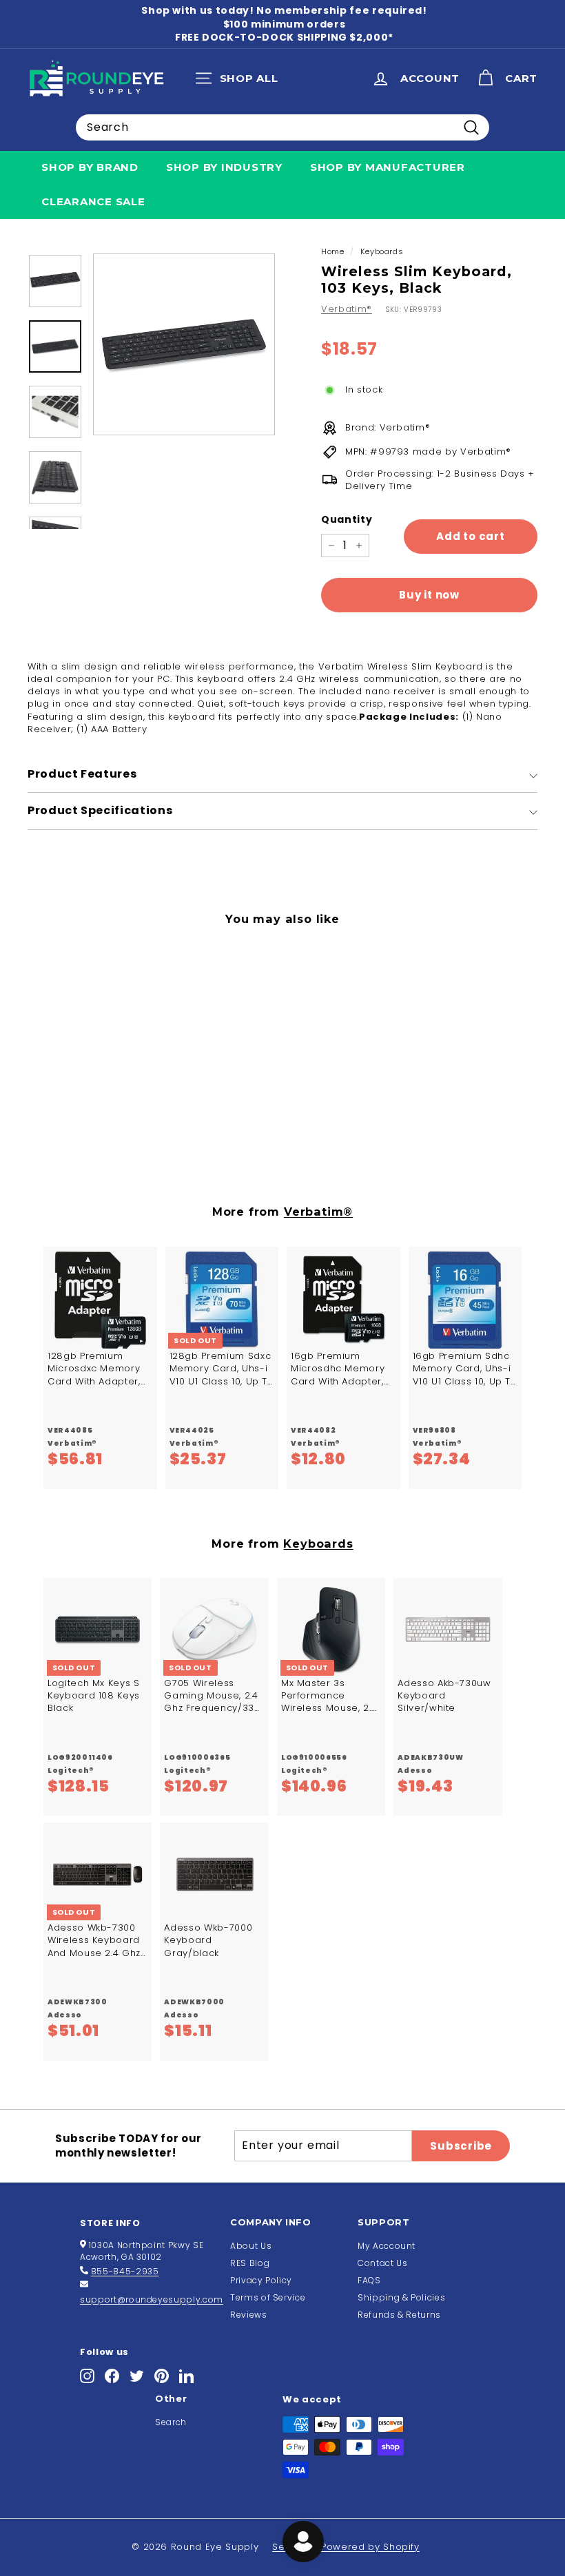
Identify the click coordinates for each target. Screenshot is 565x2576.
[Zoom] (184, 344)
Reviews (249, 2315)
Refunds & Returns (399, 2315)
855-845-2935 (125, 2271)
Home (333, 251)
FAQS (369, 2280)
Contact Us (383, 2263)
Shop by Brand (90, 167)
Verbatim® (347, 309)
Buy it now (429, 595)
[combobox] (282, 127)
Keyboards (382, 251)
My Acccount (387, 2246)
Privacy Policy (261, 2280)
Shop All (240, 81)
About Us (251, 2246)
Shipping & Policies (401, 2297)
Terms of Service (268, 2297)
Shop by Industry (224, 167)
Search (171, 2422)
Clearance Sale (93, 201)
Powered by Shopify (370, 2547)
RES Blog (250, 2263)
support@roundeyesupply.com (152, 2299)
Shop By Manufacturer (388, 167)
